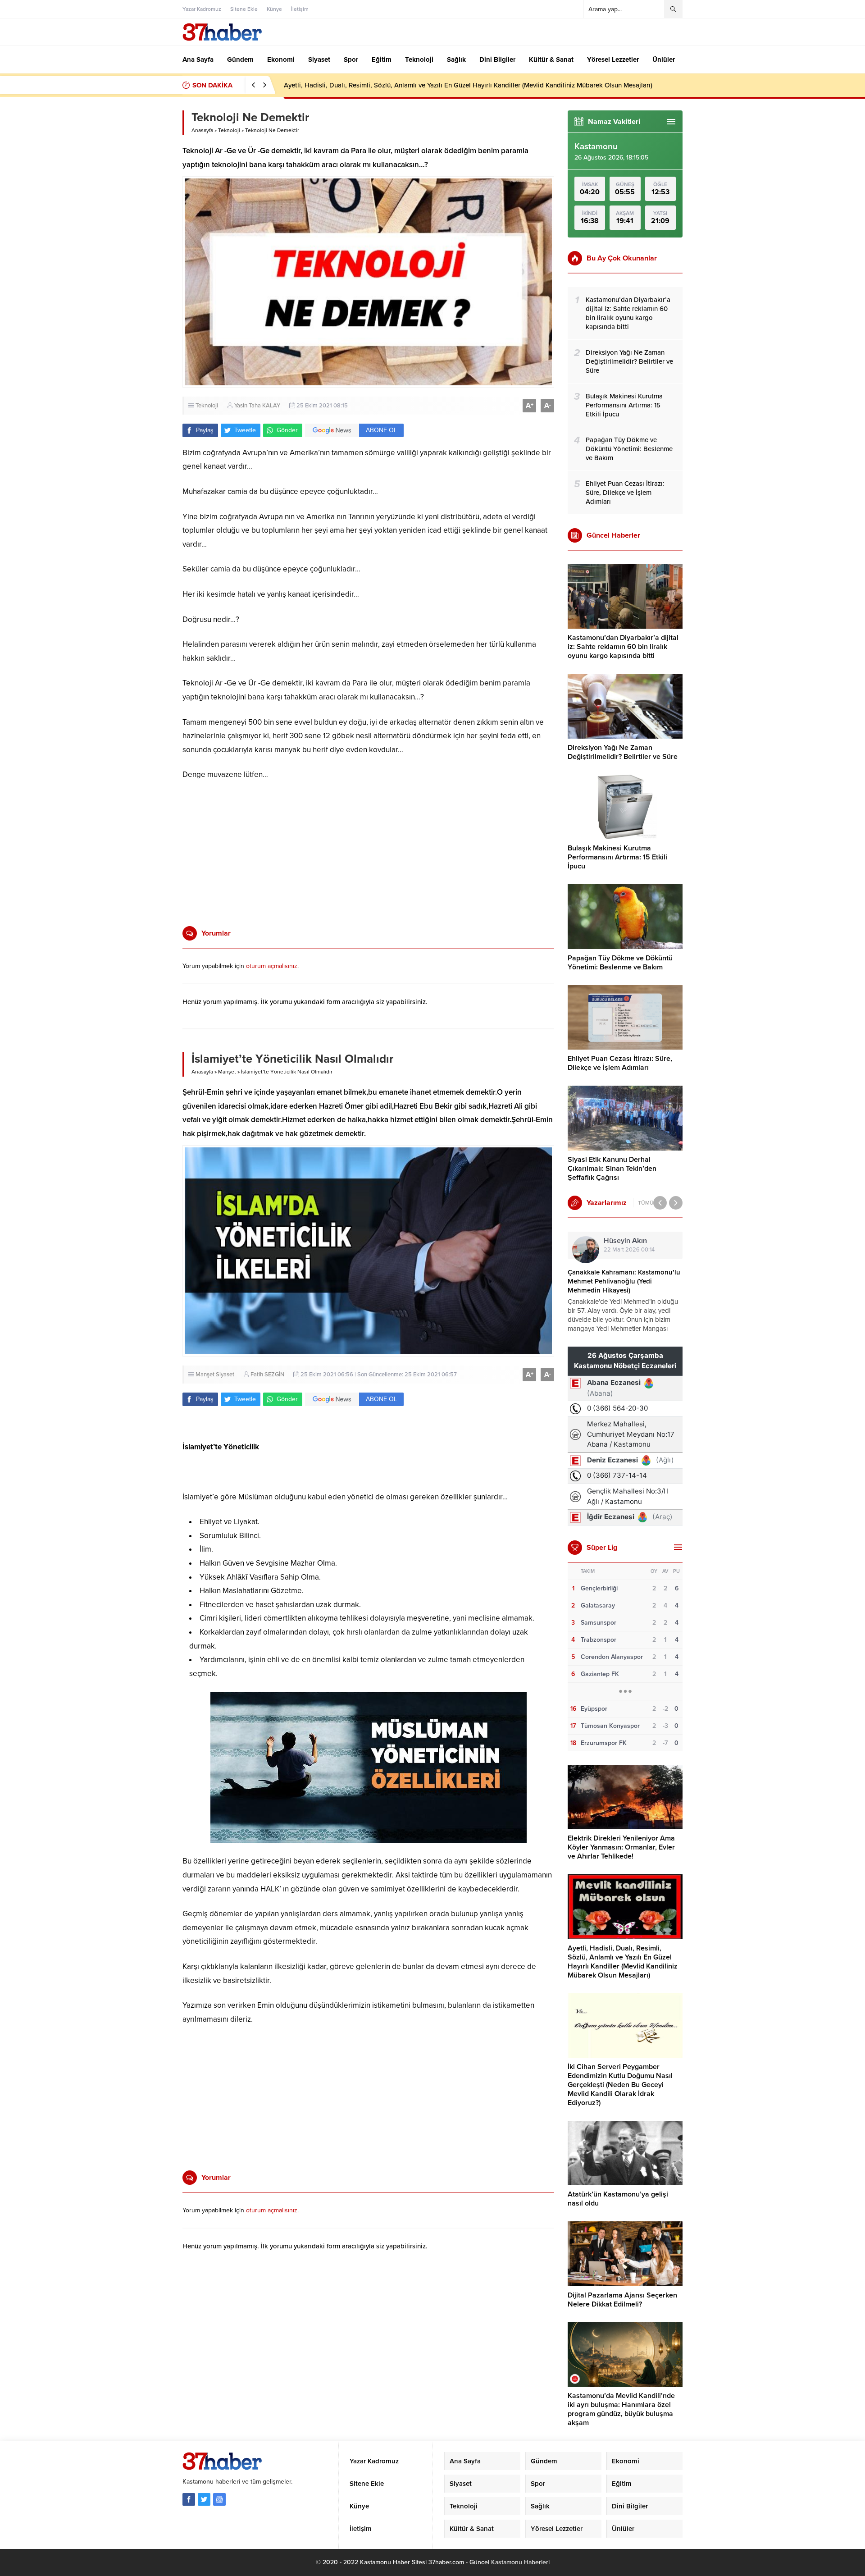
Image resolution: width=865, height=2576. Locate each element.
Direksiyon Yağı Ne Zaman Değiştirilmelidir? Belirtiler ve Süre (623, 752)
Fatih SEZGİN (267, 1375)
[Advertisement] (151, 255)
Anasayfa (202, 130)
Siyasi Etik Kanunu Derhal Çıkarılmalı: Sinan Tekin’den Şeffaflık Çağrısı (612, 1169)
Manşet (227, 1072)
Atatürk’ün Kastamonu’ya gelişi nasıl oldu (618, 2199)
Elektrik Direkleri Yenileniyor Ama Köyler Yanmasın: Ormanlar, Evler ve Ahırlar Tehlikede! (621, 1847)
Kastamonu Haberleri (520, 2562)
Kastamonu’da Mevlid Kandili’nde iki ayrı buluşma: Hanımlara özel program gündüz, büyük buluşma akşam (621, 2409)
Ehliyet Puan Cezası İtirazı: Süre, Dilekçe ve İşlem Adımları (620, 1063)
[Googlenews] (219, 2499)
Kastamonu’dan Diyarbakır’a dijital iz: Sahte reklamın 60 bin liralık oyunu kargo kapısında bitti (623, 647)
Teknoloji (229, 130)
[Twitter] (204, 2499)
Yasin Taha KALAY (257, 406)
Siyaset (225, 1375)
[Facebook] (189, 2499)
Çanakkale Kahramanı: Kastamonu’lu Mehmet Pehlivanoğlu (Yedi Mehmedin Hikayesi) (624, 1281)
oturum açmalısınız (272, 966)
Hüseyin (625, 1241)
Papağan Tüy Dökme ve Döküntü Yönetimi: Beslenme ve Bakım (620, 963)
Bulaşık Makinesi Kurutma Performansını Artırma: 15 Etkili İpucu (617, 857)
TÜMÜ (646, 1203)
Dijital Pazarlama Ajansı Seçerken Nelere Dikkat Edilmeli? (622, 2300)
